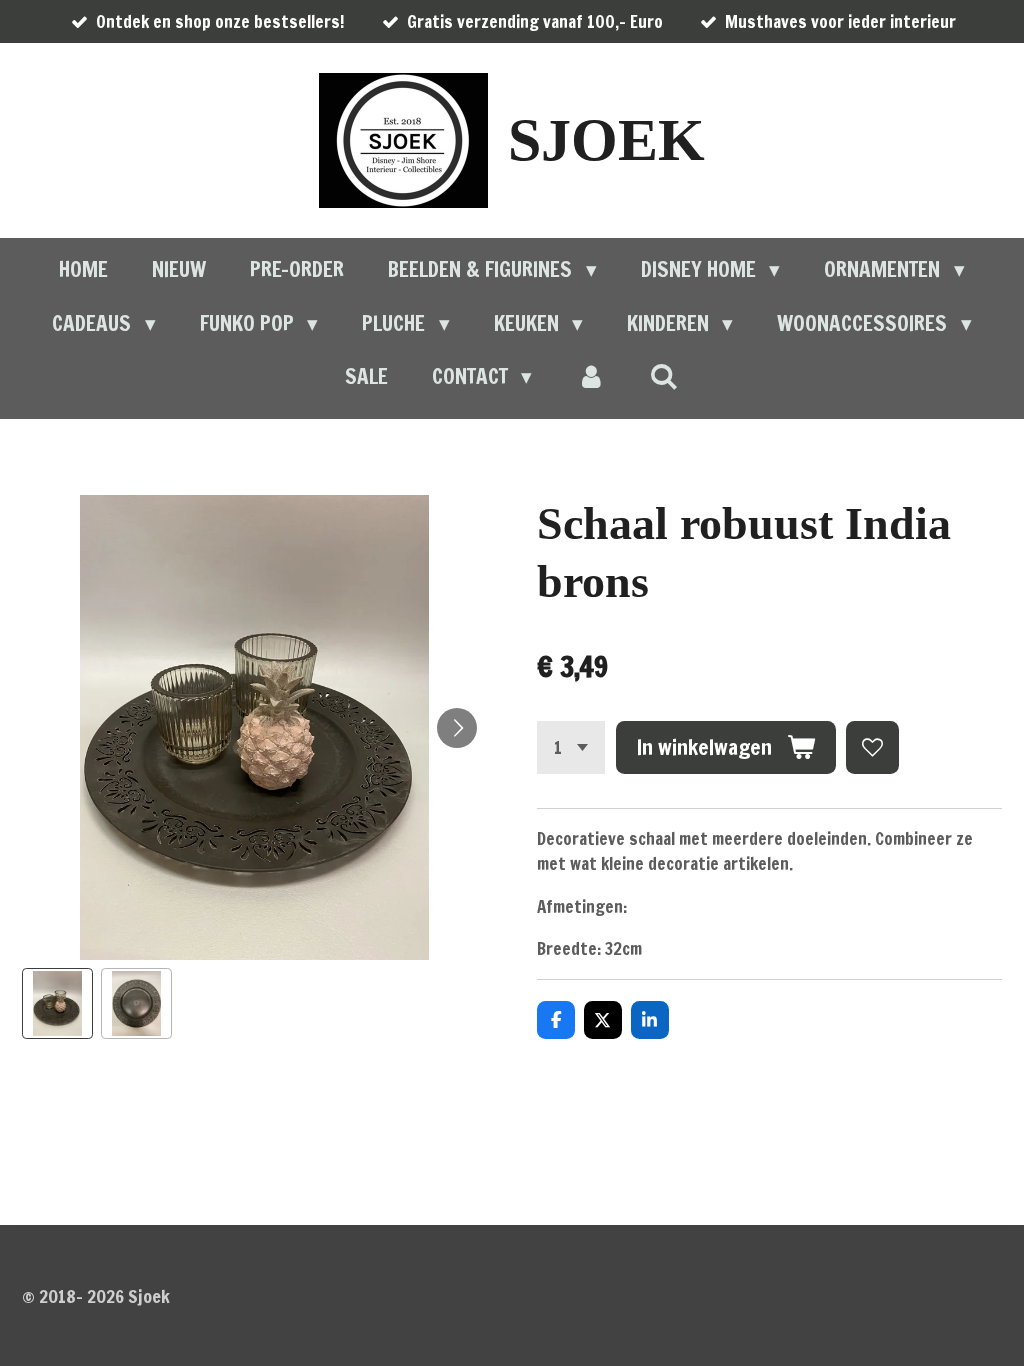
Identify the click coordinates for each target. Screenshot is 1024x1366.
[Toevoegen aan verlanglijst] (872, 747)
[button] (57, 1003)
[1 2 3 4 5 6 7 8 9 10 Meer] (571, 747)
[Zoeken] (664, 376)
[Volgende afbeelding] (457, 728)
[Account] (590, 377)
